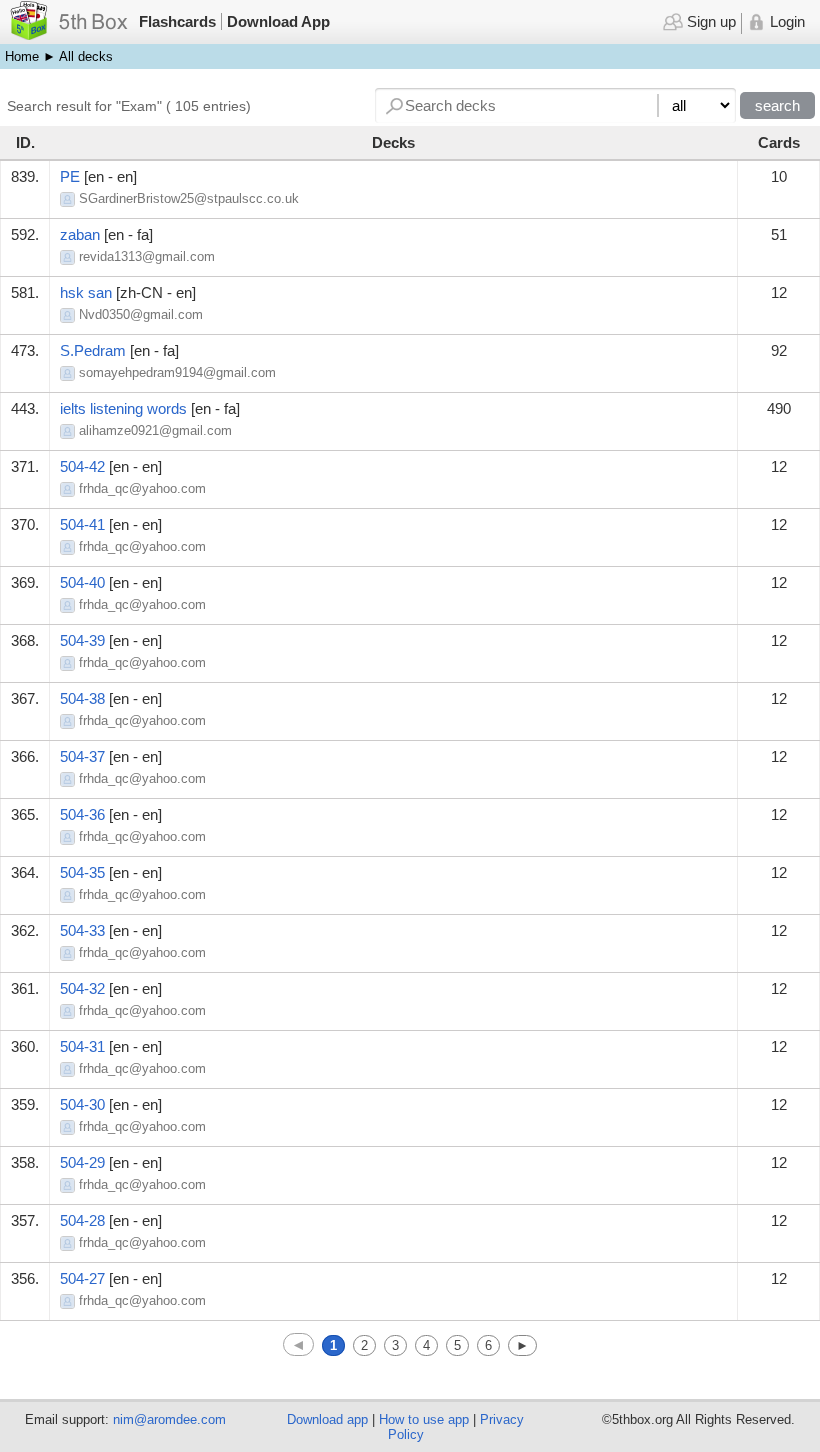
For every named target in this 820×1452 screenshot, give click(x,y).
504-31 (82, 1046)
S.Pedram (93, 350)
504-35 (82, 872)
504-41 (82, 524)
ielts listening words (123, 408)
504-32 (82, 988)
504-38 (82, 698)
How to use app (424, 1419)
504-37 (82, 756)
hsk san (86, 292)
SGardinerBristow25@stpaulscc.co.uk (189, 198)
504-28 (82, 1220)
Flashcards (177, 21)
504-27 (82, 1278)
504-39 (82, 640)
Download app (327, 1419)
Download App (278, 21)
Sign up (709, 21)
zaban (80, 234)
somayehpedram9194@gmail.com (177, 372)
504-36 (82, 814)
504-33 (82, 930)
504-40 (82, 582)
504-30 (82, 1104)
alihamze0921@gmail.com (155, 430)
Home (22, 56)
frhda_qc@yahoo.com (142, 488)
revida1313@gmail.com (147, 256)
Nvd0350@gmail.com (141, 314)
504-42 (82, 466)
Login (785, 21)
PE (70, 176)
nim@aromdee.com (169, 1419)
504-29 (82, 1162)
